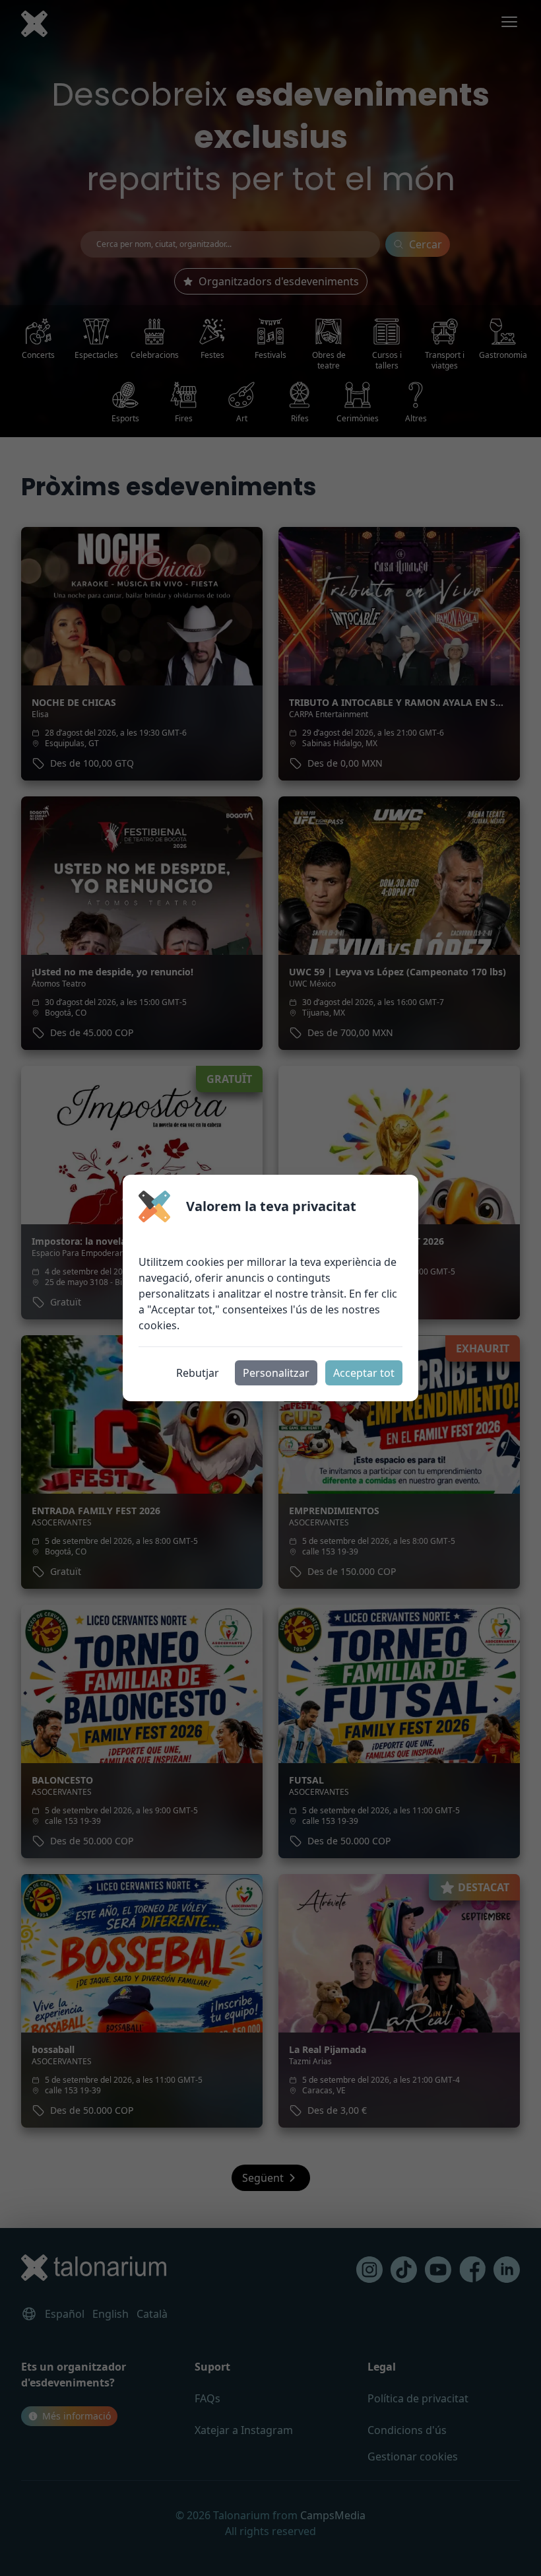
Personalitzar (276, 1373)
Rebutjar (198, 1373)
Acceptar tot (364, 1373)
